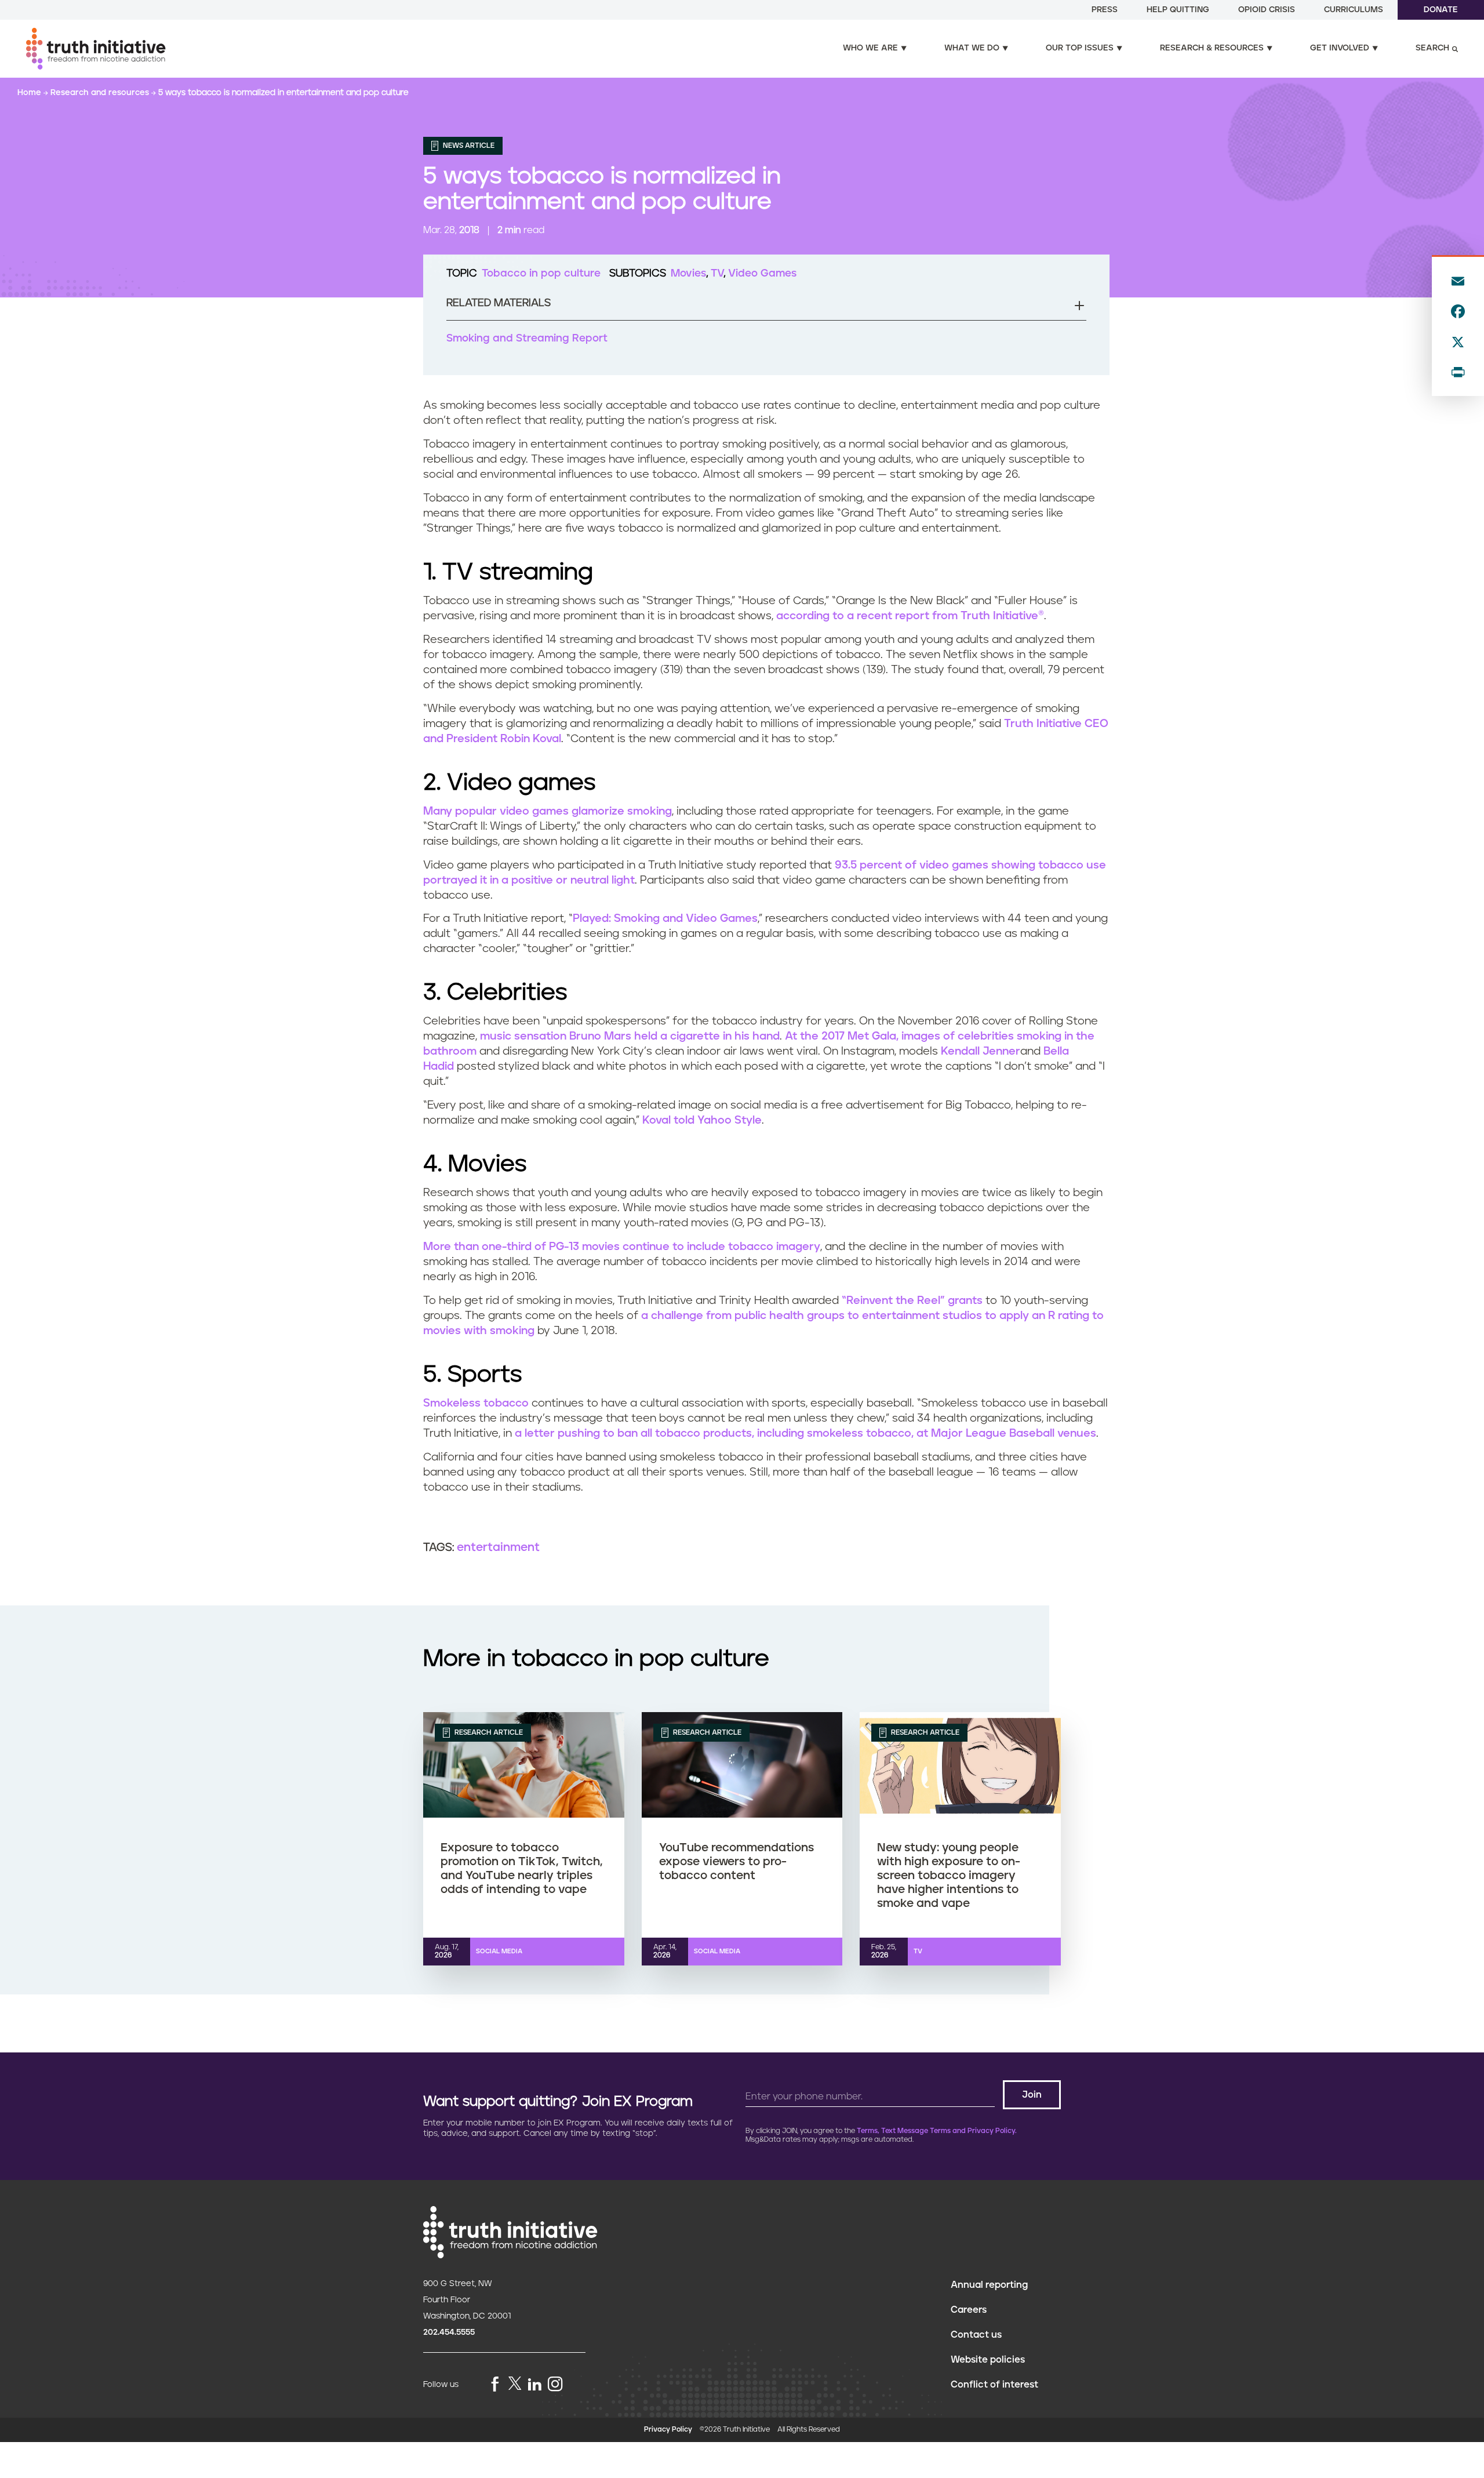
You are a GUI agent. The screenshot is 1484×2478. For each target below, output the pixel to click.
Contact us (976, 2335)
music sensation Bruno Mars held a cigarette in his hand (630, 1036)
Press (1105, 10)
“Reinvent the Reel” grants (912, 1301)
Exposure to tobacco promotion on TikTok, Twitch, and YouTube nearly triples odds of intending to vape (522, 1869)
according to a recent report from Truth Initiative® (910, 616)
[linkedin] (534, 2385)
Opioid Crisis (1267, 10)
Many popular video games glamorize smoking (548, 811)
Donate (1441, 10)
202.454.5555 (449, 2332)
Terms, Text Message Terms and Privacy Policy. (937, 2131)
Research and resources (101, 93)
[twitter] (515, 2383)
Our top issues (1080, 48)
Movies (688, 274)
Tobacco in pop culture (541, 274)
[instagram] (555, 2385)
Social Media (499, 1951)
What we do (972, 48)
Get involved (1340, 48)
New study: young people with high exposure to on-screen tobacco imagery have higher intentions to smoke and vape (949, 1876)
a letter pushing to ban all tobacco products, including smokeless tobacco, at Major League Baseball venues (805, 1434)
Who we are (870, 48)
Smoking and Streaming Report (527, 339)
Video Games (762, 274)
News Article (468, 146)
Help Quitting (1178, 10)
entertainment (498, 1547)
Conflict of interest (994, 2385)
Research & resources (1212, 48)
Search (1432, 48)
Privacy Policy (668, 2430)
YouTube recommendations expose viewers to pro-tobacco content (736, 1862)
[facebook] (495, 2385)
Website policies (988, 2360)
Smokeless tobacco (476, 1403)
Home (30, 93)
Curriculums (1354, 10)
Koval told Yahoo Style (702, 1120)
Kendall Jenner (981, 1051)
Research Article (488, 1733)
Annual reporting (989, 2285)
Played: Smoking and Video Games (665, 919)
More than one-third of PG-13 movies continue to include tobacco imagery (622, 1247)
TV (717, 274)
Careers (969, 2310)
